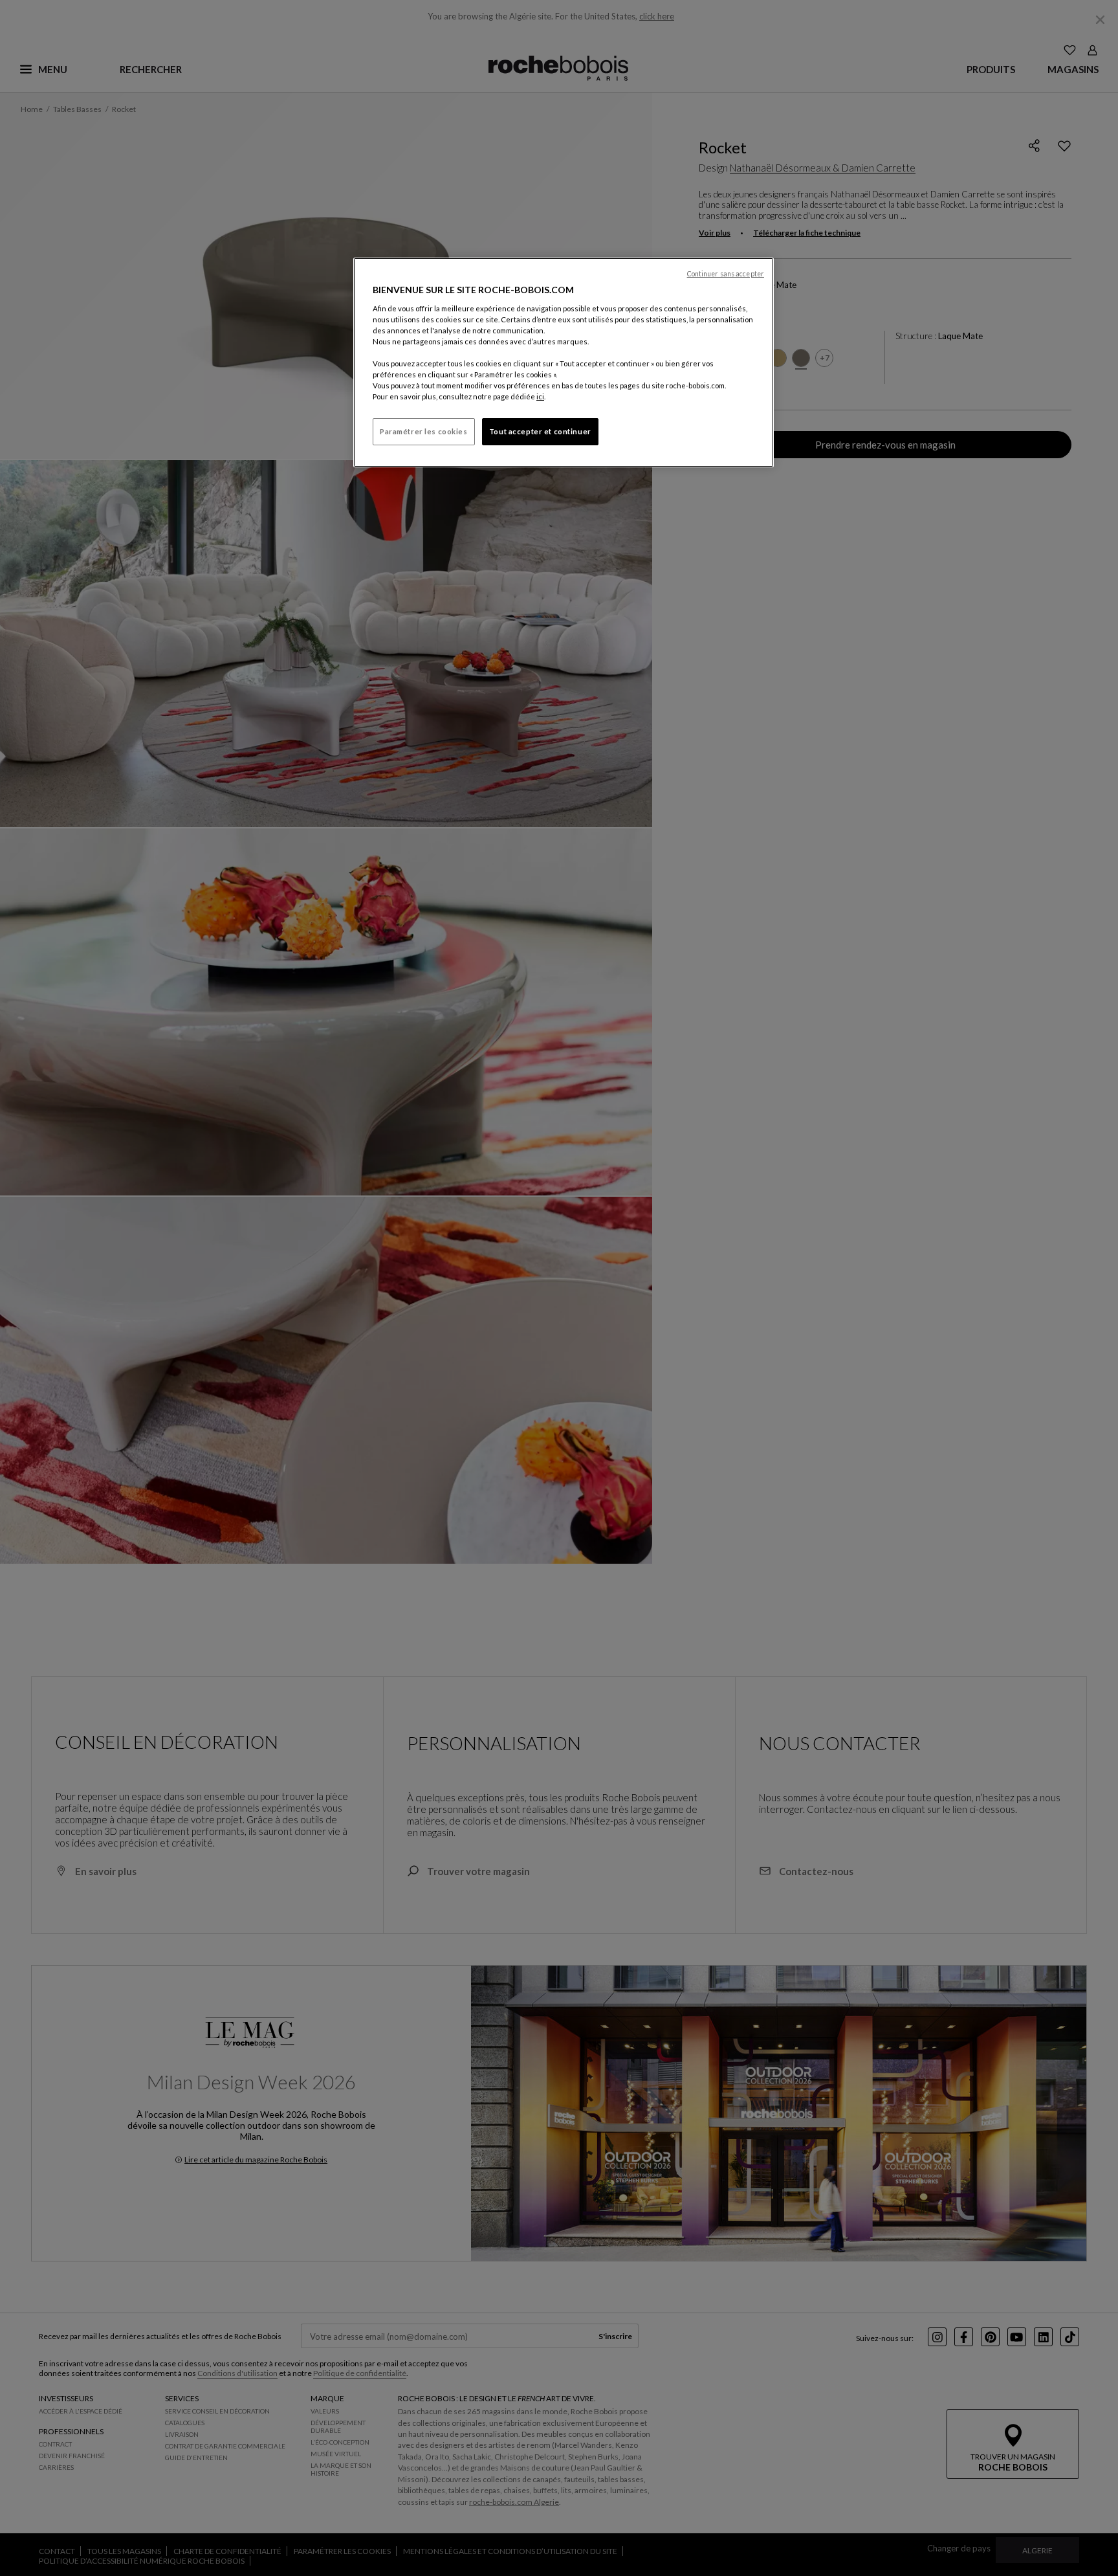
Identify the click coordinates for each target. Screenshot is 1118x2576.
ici (540, 396)
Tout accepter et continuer (540, 431)
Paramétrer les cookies (424, 431)
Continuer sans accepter (726, 274)
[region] (564, 362)
